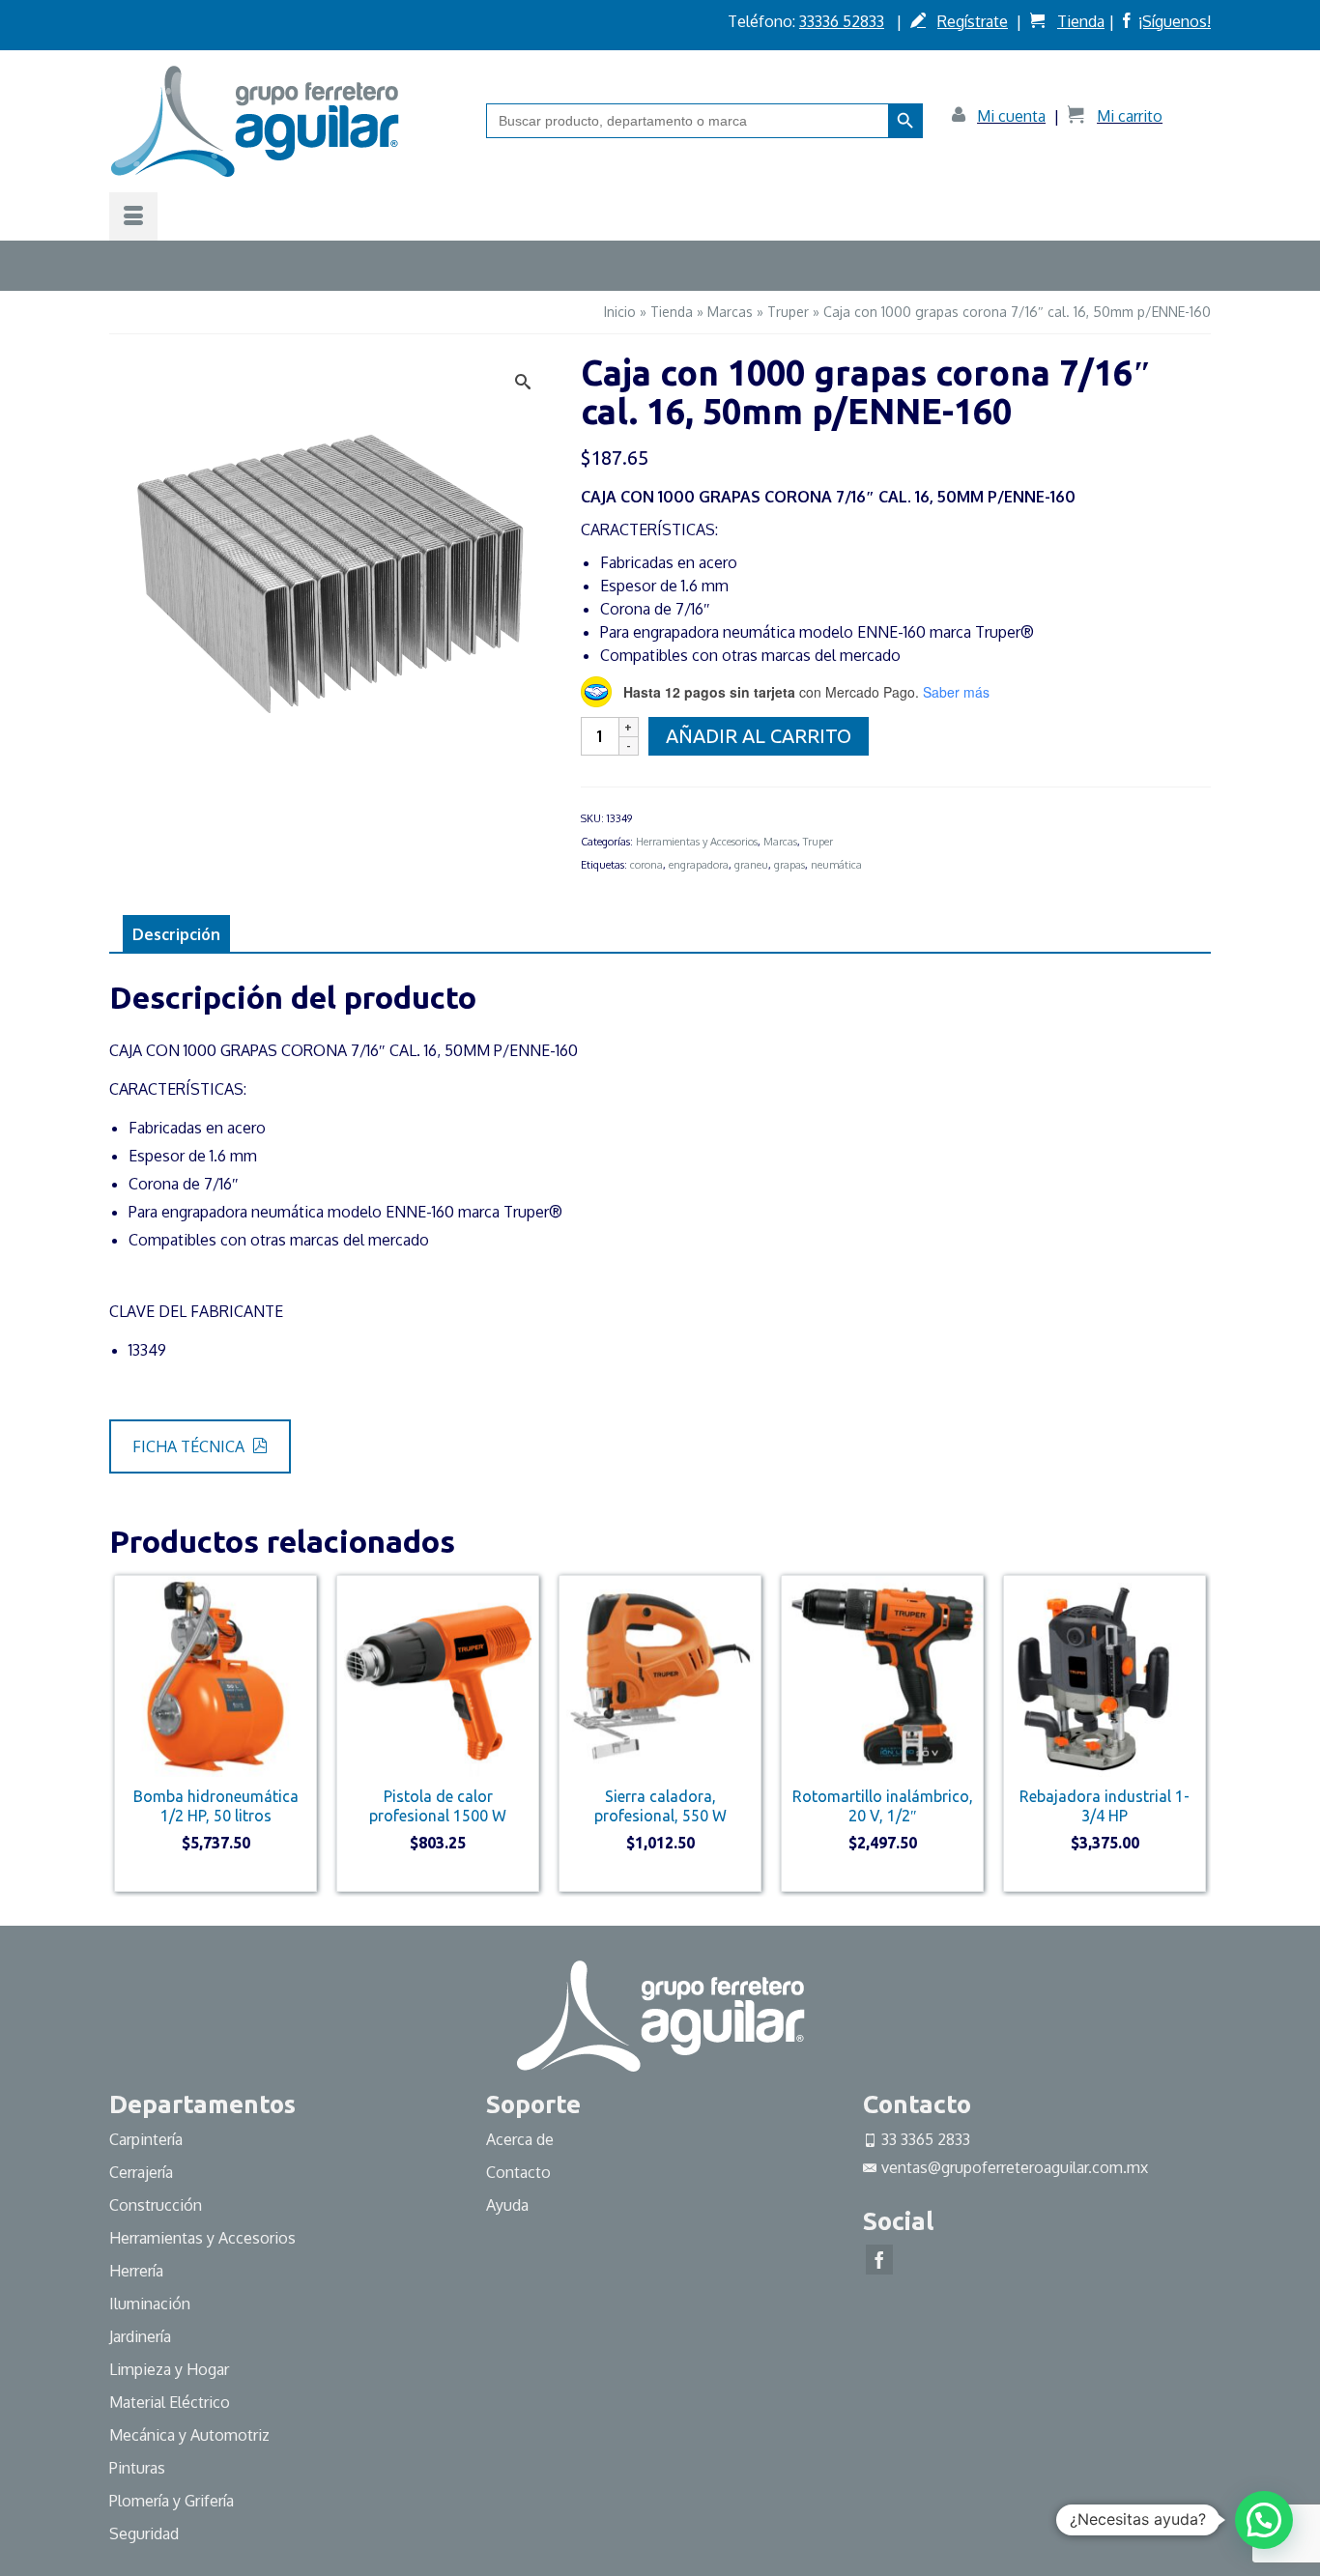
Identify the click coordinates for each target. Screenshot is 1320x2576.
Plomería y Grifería (172, 2501)
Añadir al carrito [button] (216, 1875)
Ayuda (507, 2205)
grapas (789, 865)
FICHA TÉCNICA (190, 1446)
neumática (836, 865)
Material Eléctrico (172, 2402)
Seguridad (144, 2533)
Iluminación (150, 2304)
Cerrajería (141, 2172)
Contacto (518, 2172)
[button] (1264, 2520)
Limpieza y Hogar (169, 2369)
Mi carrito (1130, 116)
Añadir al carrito (759, 736)
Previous (126, 1733)
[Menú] (133, 216)
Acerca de (520, 2139)
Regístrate (973, 21)
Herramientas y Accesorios (697, 842)
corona (646, 865)
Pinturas (137, 2468)
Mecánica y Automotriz (191, 2435)
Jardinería (140, 2336)
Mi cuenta (1011, 116)
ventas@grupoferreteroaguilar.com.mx (1015, 2167)
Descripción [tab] (176, 934)
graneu (751, 865)
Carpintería (146, 2139)
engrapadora (699, 865)
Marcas (780, 842)
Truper (818, 842)
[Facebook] (879, 2260)
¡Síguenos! (1175, 21)
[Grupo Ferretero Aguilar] (283, 121)
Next (1194, 1733)
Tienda (1081, 21)
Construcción (156, 2205)
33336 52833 (842, 21)
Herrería (136, 2271)
